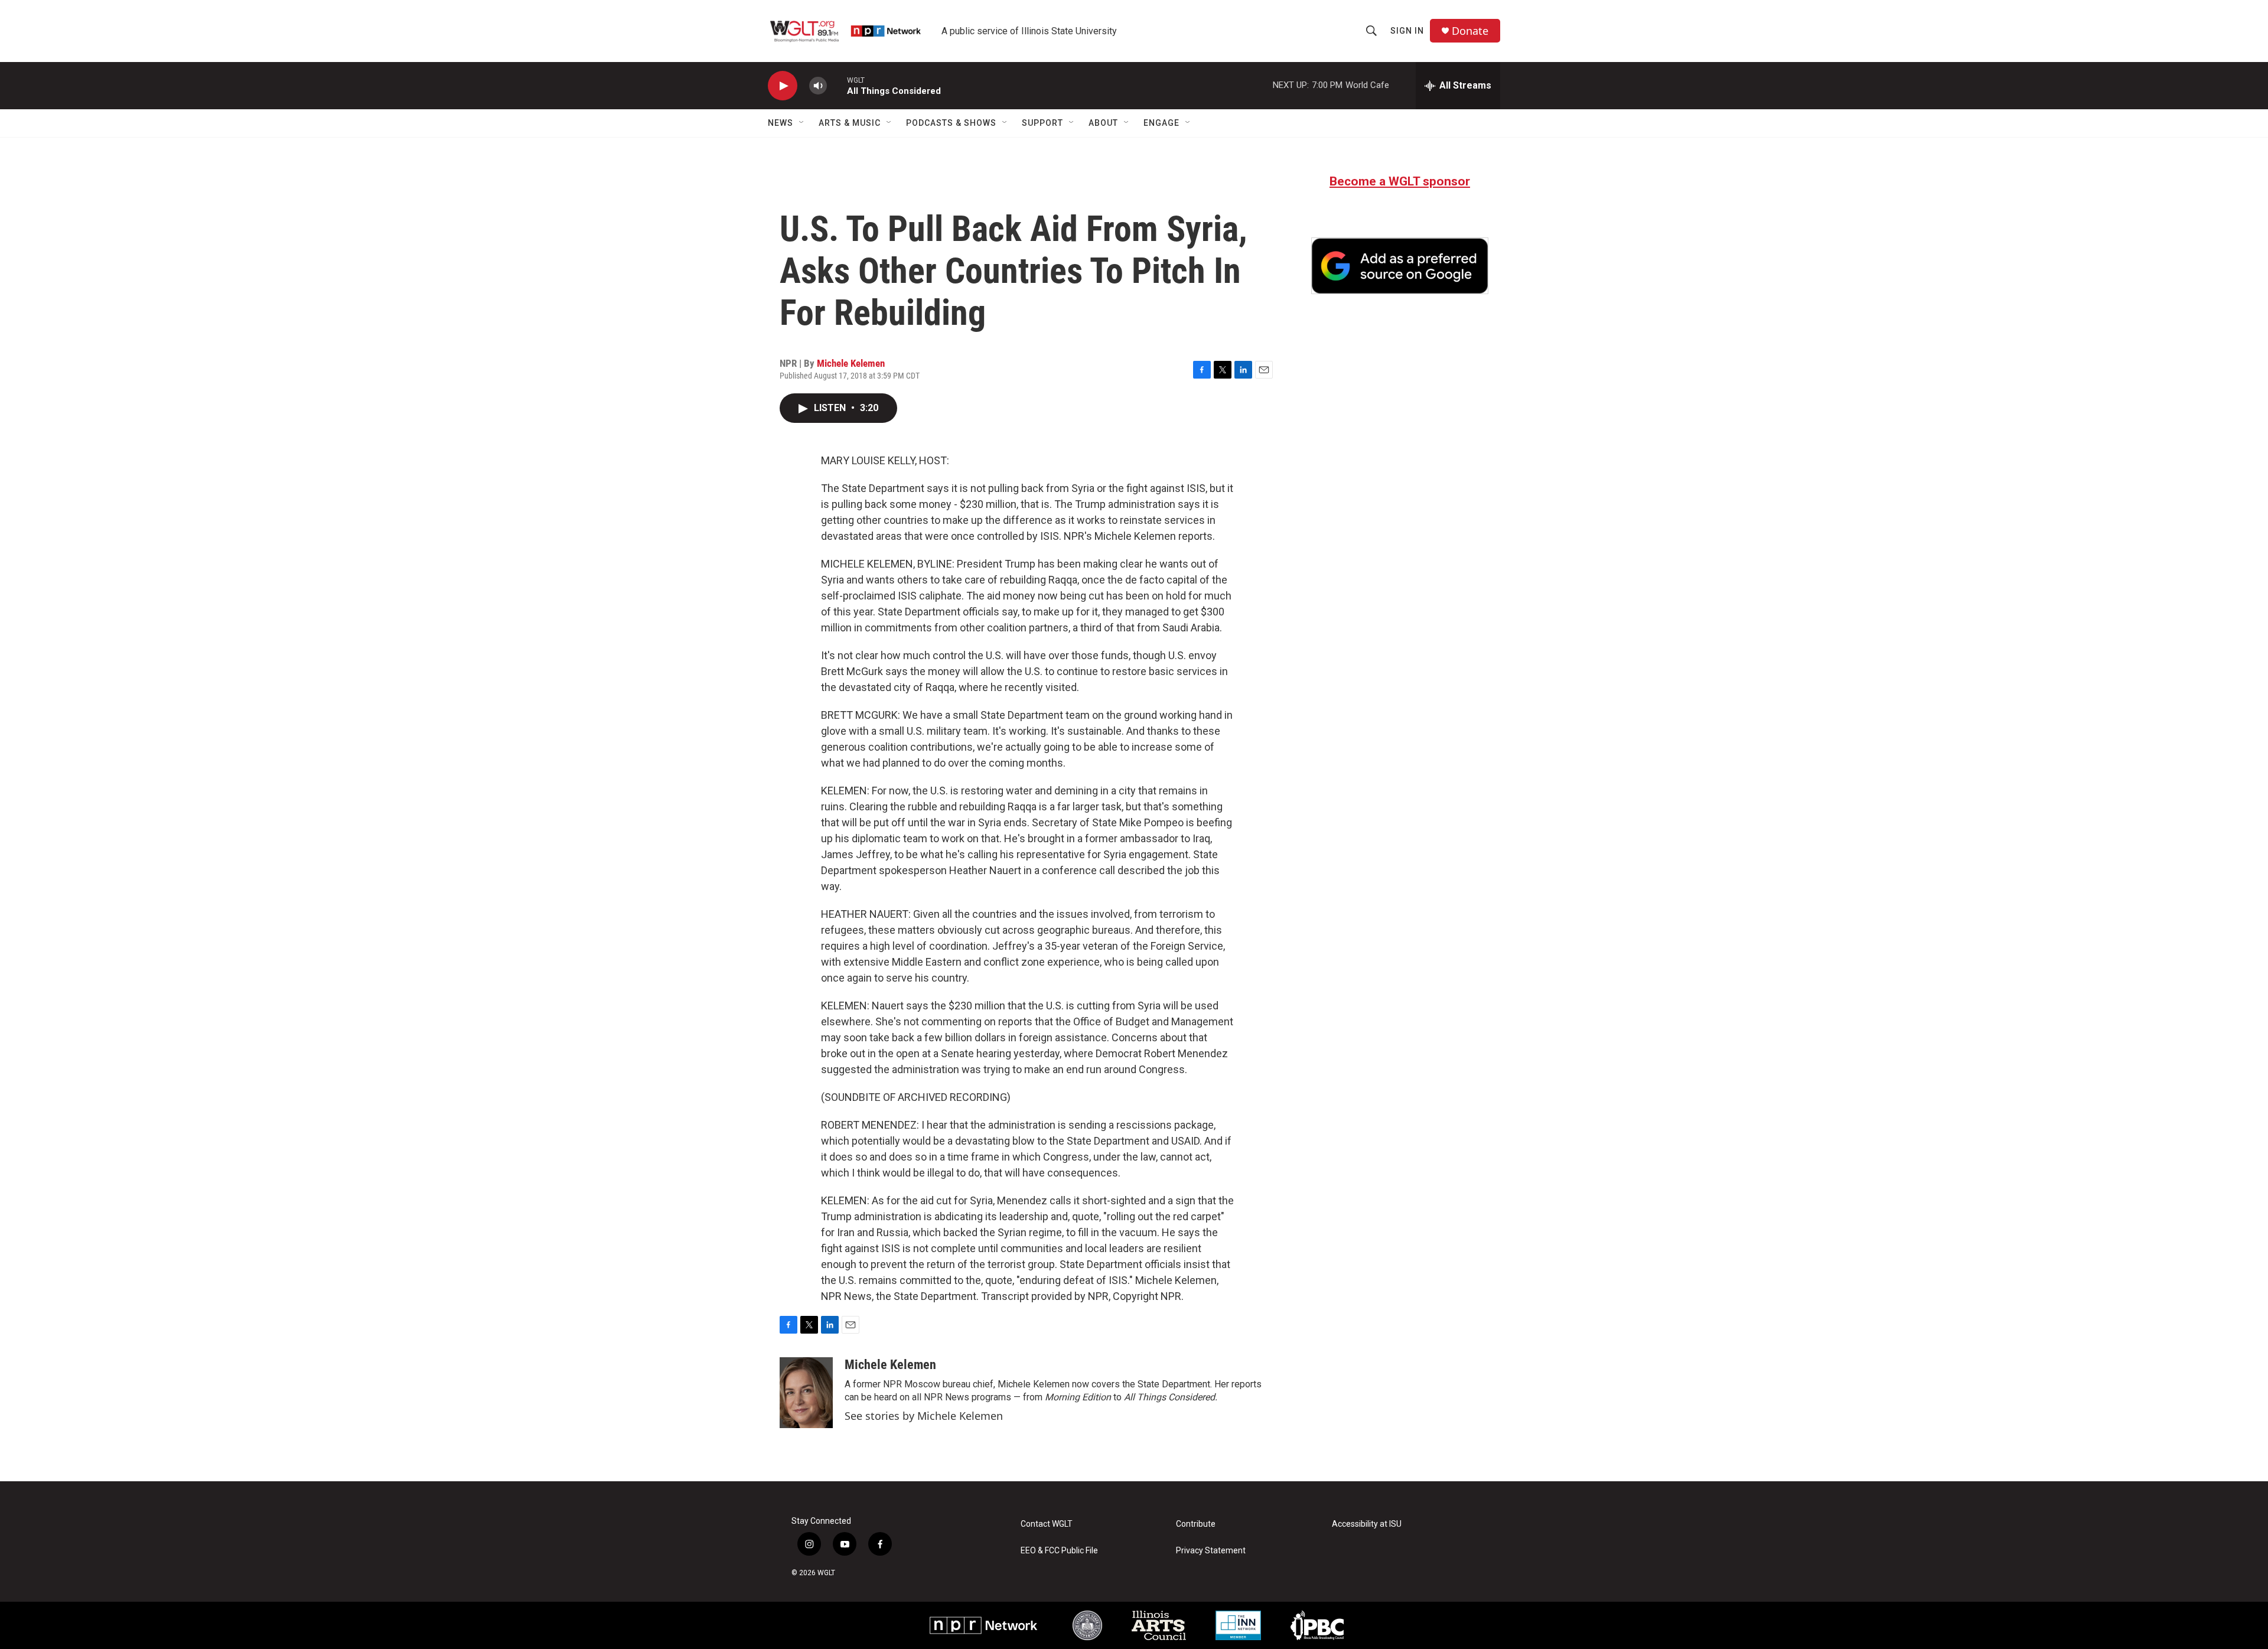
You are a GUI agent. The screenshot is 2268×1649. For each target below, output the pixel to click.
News (781, 123)
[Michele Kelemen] (806, 1393)
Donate (1470, 31)
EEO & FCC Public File (1059, 1551)
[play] (783, 86)
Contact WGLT (1047, 1524)
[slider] (837, 85)
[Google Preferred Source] (1400, 266)
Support (1042, 123)
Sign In (1407, 31)
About (1103, 123)
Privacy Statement (1211, 1551)
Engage (1161, 123)
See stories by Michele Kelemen (924, 1416)
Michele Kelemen (851, 363)
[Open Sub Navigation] (802, 123)
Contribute (1196, 1524)
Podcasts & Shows (951, 123)
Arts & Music (850, 123)
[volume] (818, 86)
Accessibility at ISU (1367, 1524)
